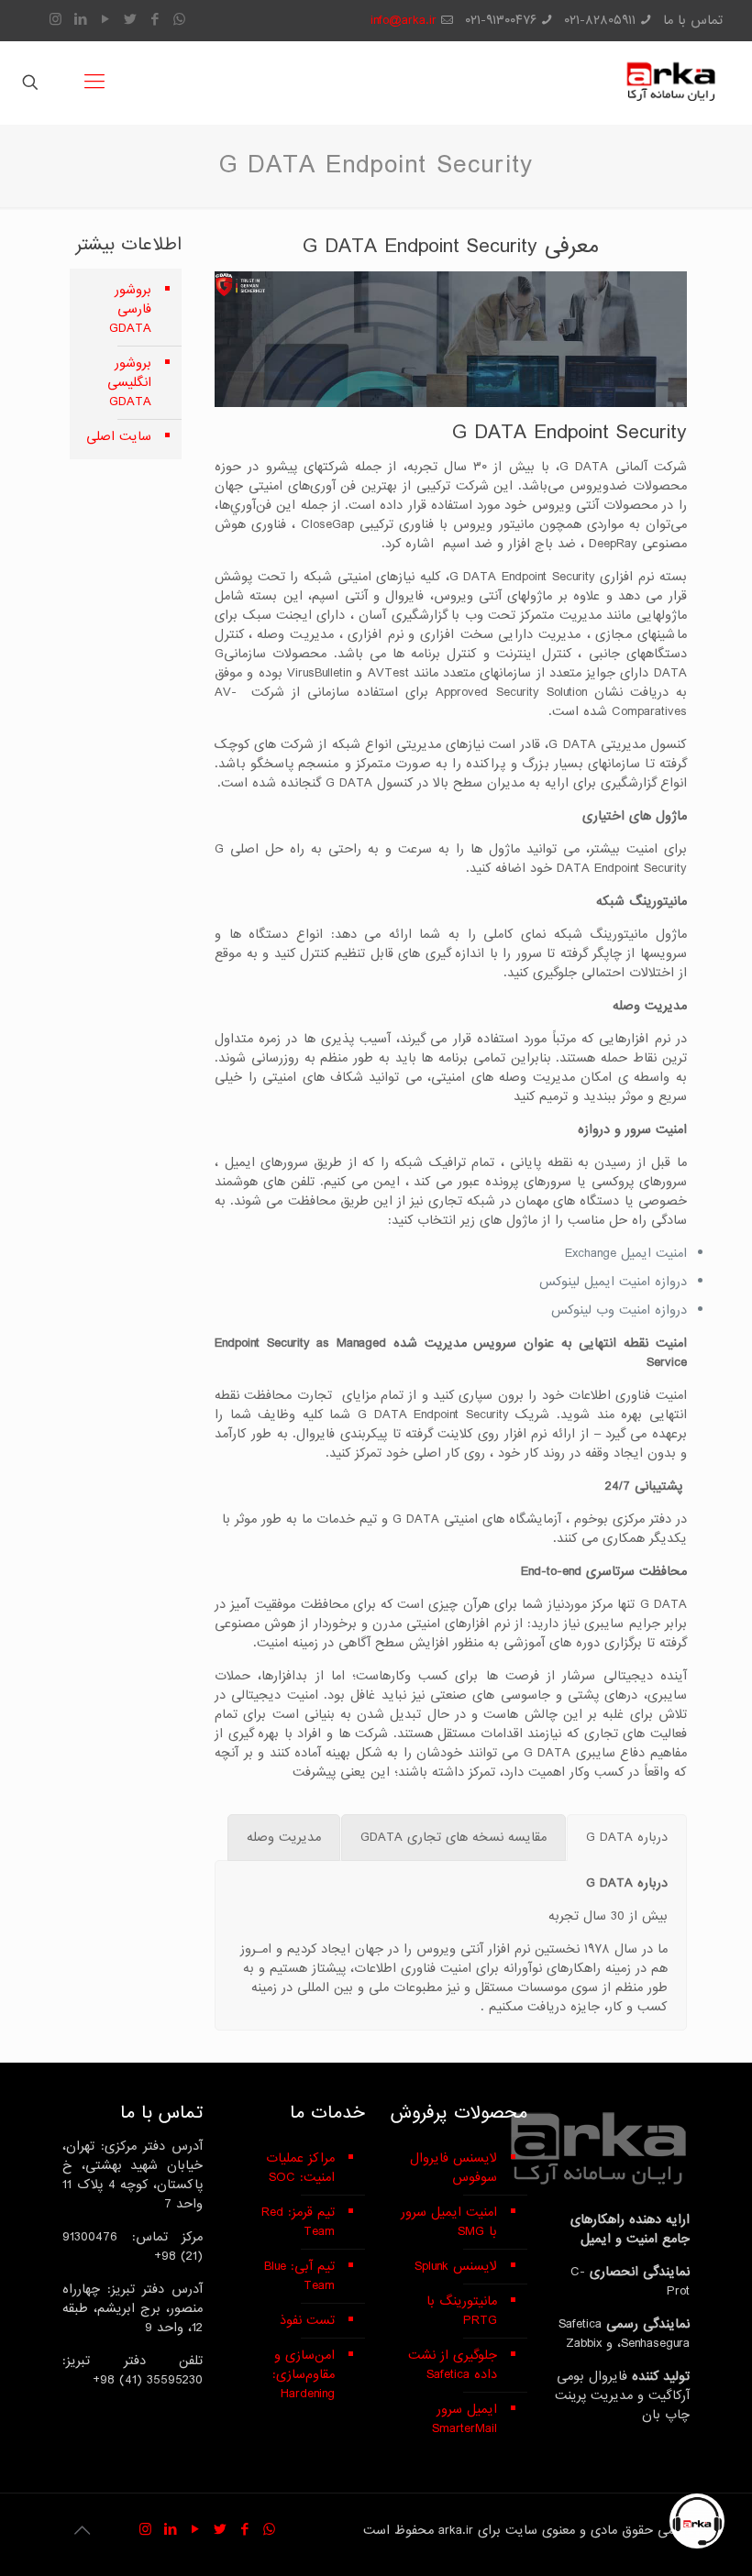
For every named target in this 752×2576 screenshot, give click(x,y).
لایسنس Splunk (456, 2266)
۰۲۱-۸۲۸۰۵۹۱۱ (600, 20)
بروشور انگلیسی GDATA (129, 382)
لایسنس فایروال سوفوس (453, 2168)
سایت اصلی (119, 436)
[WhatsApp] (179, 20)
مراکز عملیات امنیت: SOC (300, 2168)
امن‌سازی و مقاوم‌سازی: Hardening (304, 2374)
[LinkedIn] (80, 20)
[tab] (627, 1838)
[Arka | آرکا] (670, 83)
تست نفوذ (307, 2320)
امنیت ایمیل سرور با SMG (449, 2222)
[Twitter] (130, 20)
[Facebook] (155, 20)
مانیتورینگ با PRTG (462, 2311)
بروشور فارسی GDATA (130, 309)
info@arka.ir (404, 20)
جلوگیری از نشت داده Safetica (453, 2365)
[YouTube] (105, 20)
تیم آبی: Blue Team (299, 2276)
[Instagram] (55, 20)
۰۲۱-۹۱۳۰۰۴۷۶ (501, 20)
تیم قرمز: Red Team (298, 2222)
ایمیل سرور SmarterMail (464, 2419)
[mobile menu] (94, 83)
